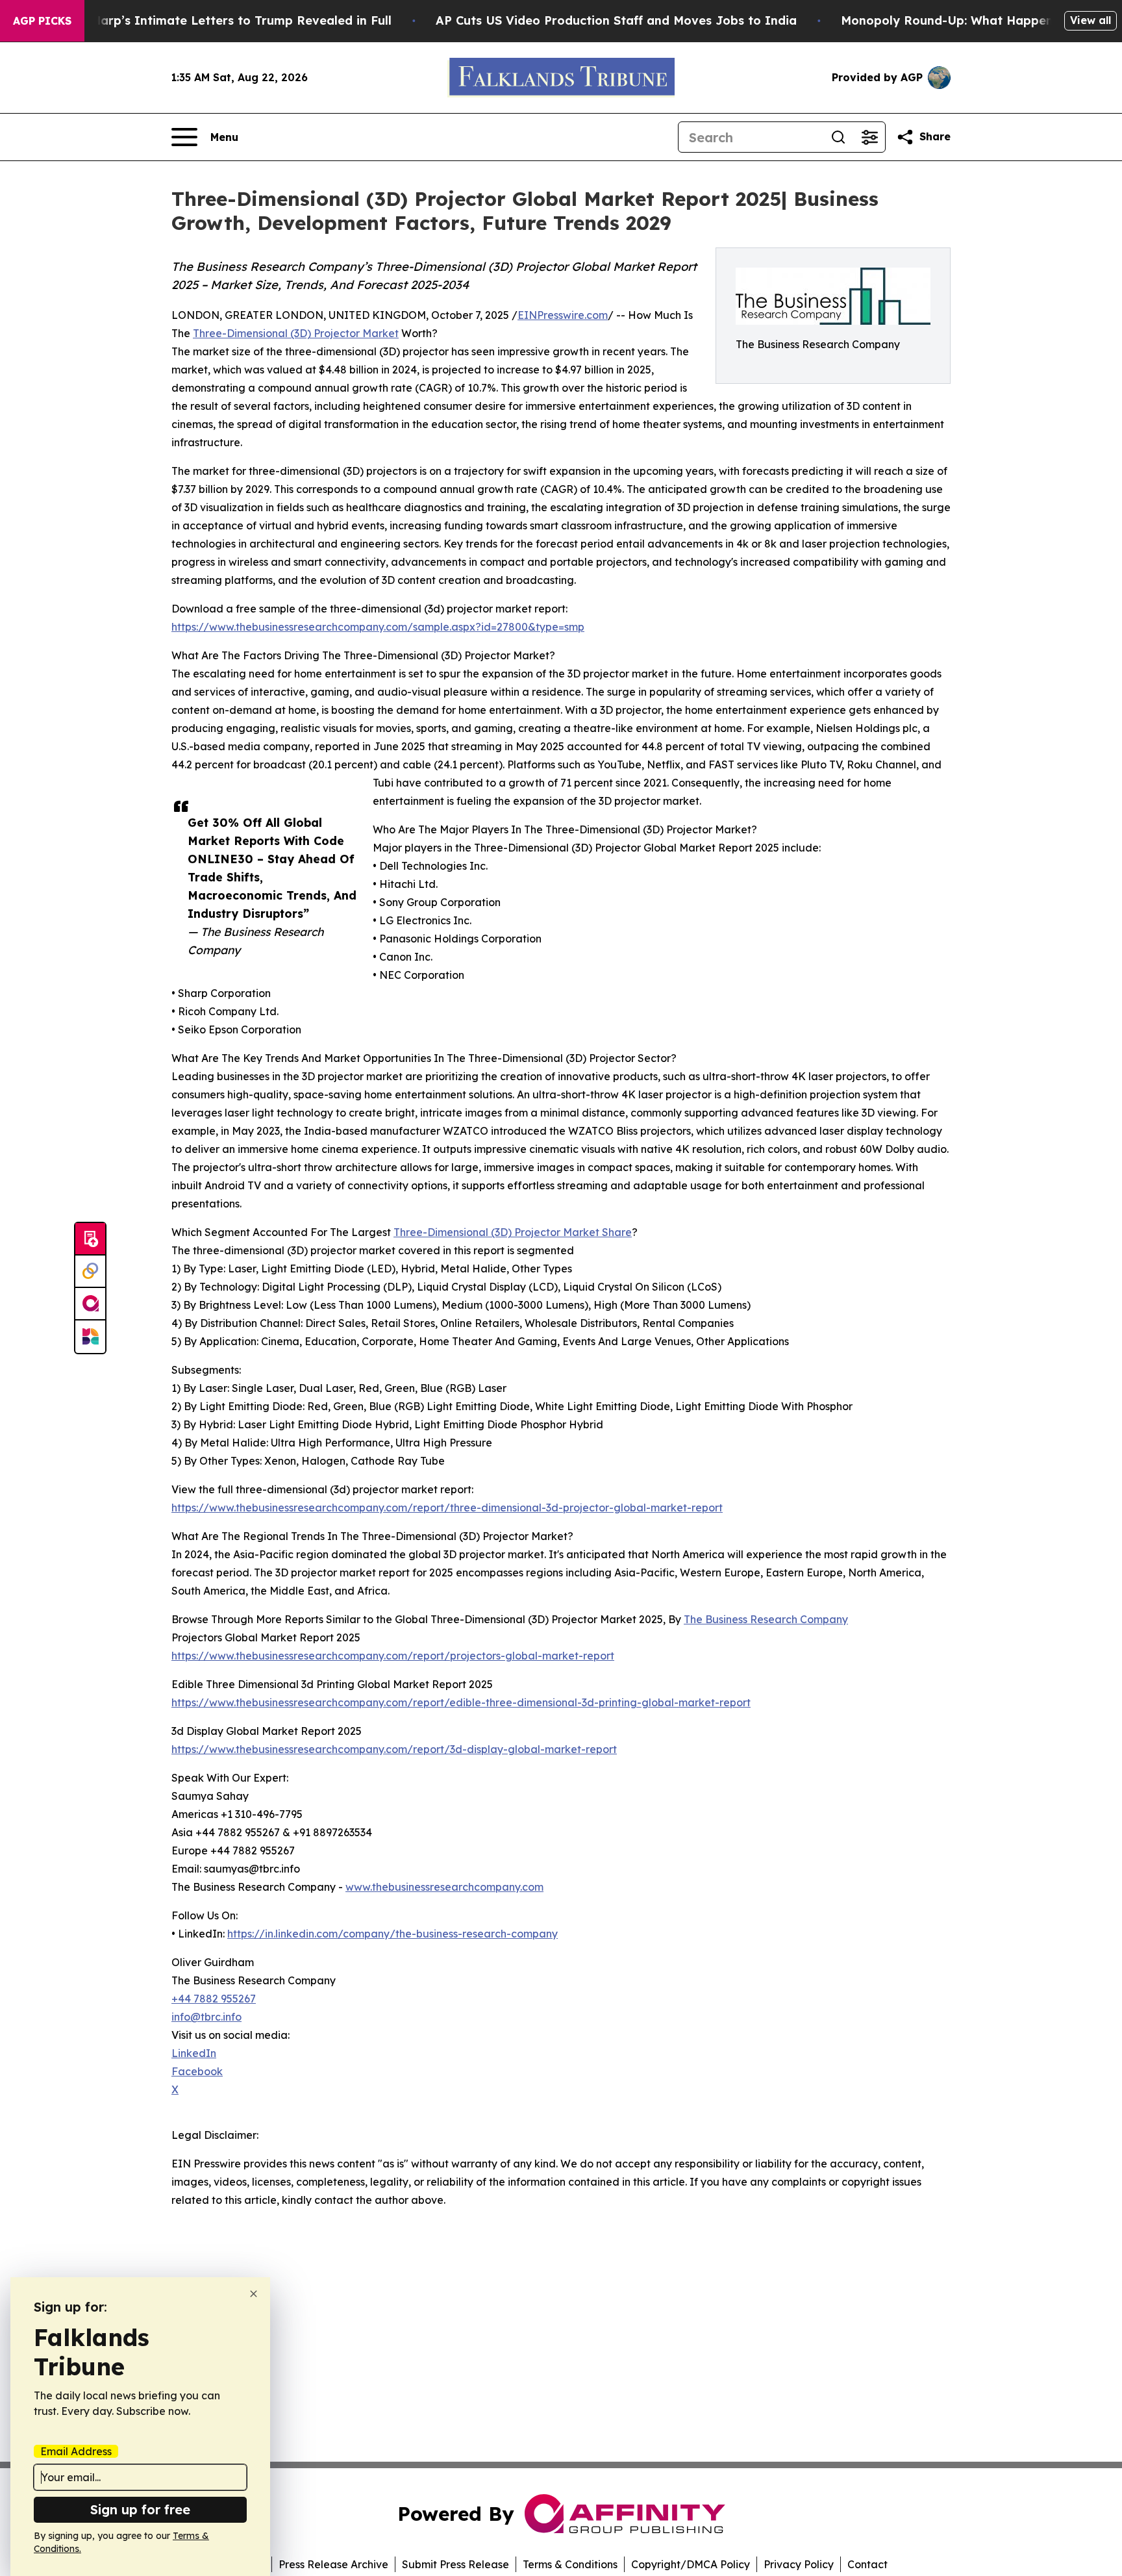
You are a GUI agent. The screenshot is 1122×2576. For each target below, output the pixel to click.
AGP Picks (42, 21)
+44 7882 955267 (214, 1999)
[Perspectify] (90, 1272)
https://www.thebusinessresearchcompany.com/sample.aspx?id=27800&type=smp (378, 627)
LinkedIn (194, 2053)
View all (1091, 20)
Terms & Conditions (570, 2564)
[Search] (838, 137)
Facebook (197, 2071)
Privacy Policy (799, 2564)
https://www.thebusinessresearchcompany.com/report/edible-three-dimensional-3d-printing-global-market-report (461, 1702)
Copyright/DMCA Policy (691, 2564)
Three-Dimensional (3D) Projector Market (296, 333)
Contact (867, 2564)
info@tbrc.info (206, 2017)
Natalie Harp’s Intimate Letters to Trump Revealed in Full (218, 20)
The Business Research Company (766, 1619)
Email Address (76, 2451)
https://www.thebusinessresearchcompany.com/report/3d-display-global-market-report (394, 1749)
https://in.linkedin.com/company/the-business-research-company (393, 1934)
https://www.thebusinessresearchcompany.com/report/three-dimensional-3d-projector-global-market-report (447, 1508)
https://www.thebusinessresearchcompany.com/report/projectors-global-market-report (393, 1656)
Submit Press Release (455, 2564)
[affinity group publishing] (90, 1304)
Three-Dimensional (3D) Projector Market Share (513, 1232)
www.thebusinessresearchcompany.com (444, 1887)
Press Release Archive (333, 2564)
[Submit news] (90, 1239)
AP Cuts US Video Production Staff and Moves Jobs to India (616, 20)
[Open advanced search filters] (869, 137)
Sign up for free (140, 2509)
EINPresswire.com (563, 315)
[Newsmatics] (90, 1337)
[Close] (254, 2294)
